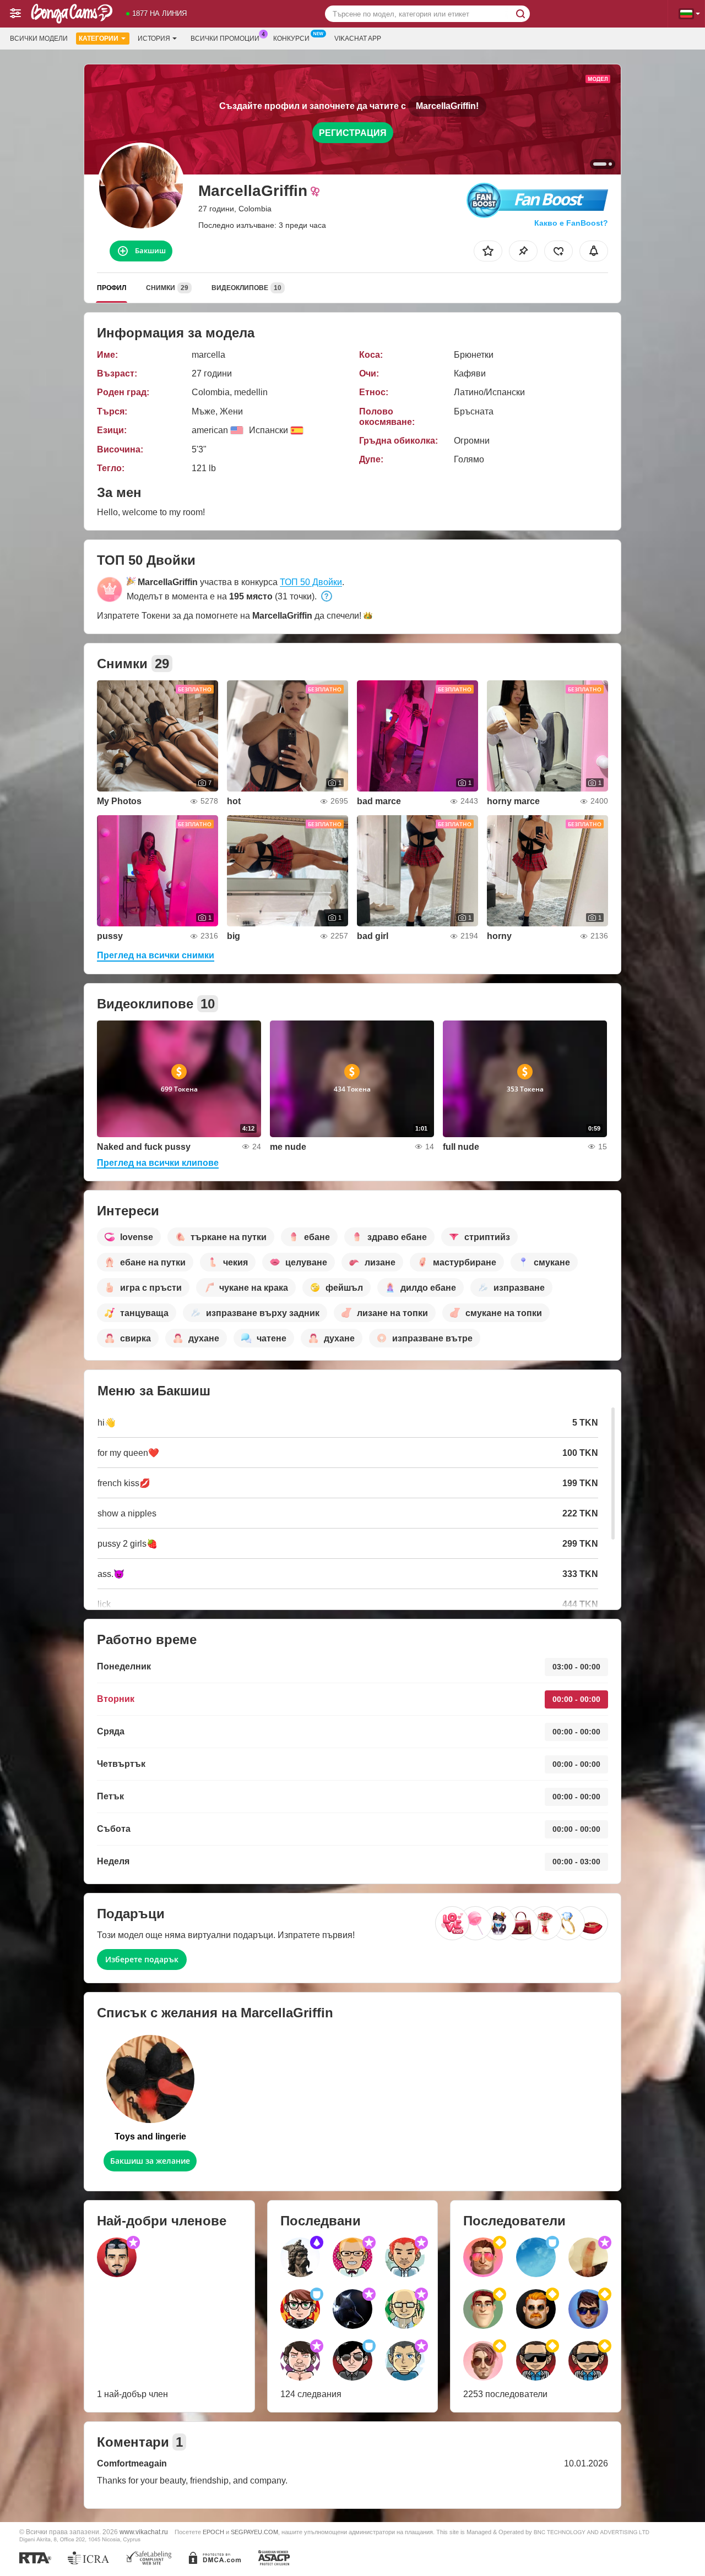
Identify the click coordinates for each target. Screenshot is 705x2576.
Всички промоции (225, 39)
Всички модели (39, 39)
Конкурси (291, 39)
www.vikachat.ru (144, 2532)
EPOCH (213, 2532)
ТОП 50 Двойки (311, 582)
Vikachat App (358, 39)
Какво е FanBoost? (571, 223)
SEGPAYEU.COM (254, 2532)
